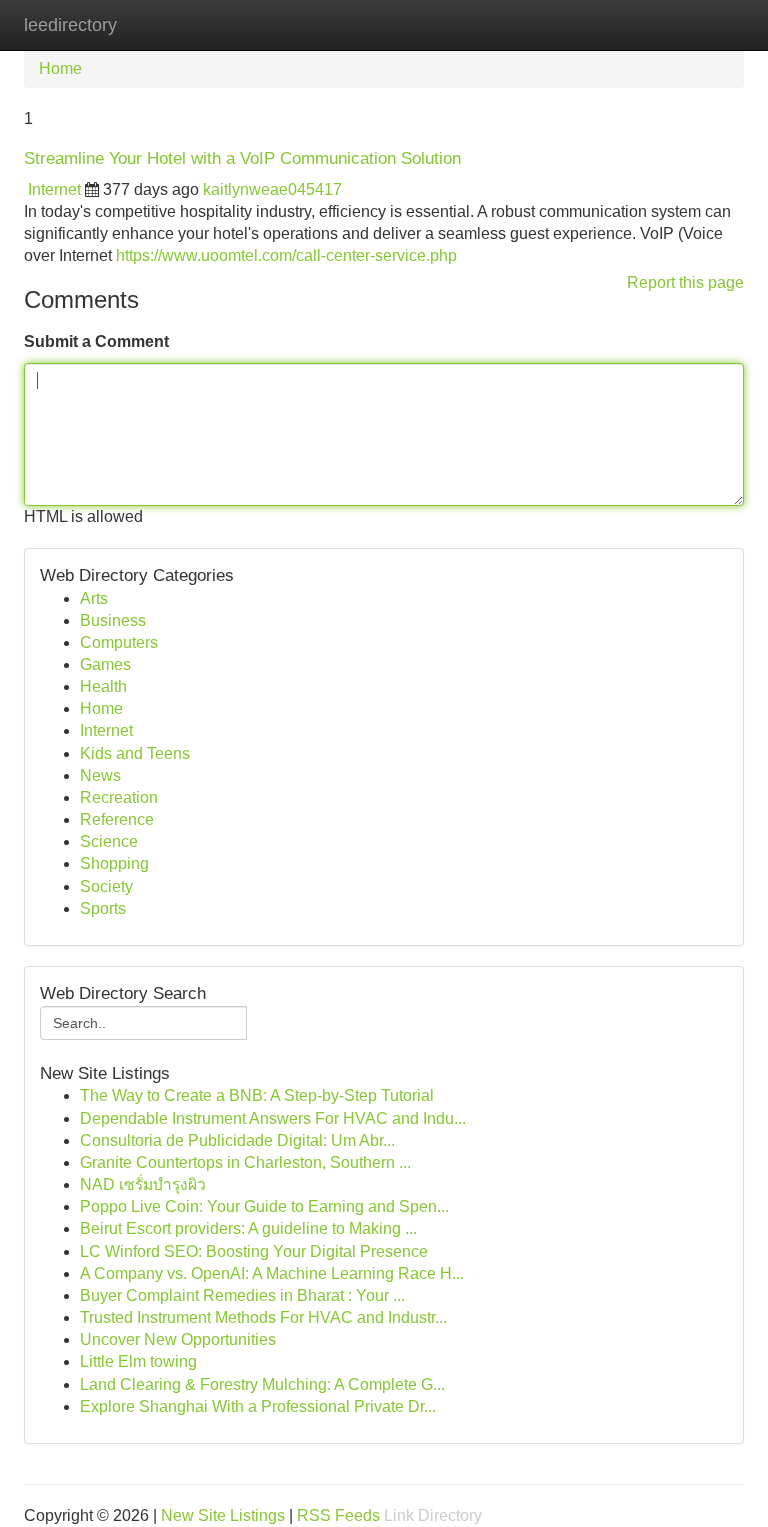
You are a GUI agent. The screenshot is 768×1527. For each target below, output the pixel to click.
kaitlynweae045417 (272, 189)
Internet (54, 189)
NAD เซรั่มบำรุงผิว (143, 1184)
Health (103, 686)
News (100, 775)
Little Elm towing (138, 1361)
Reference (117, 819)
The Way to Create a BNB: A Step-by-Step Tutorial (257, 1095)
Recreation (119, 797)
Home (60, 68)
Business (113, 620)
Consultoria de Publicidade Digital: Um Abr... (237, 1140)
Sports (103, 908)
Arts (94, 598)
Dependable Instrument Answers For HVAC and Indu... (273, 1118)
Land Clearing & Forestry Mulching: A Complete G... (262, 1384)
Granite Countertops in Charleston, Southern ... (245, 1162)
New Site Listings (223, 1515)
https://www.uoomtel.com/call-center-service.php (286, 255)
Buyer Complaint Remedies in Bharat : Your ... (242, 1295)
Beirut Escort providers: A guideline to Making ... (248, 1228)
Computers (119, 642)
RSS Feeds (338, 1515)
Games (105, 664)
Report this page (685, 282)
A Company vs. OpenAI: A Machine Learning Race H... (272, 1273)
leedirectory (70, 25)
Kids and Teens (135, 753)
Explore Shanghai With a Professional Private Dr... (258, 1406)
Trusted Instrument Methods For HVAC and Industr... (263, 1317)
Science (109, 841)
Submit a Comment (96, 341)
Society (106, 886)
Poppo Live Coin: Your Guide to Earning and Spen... (264, 1206)
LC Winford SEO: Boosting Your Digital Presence (254, 1251)
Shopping (114, 863)
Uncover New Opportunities (178, 1339)
